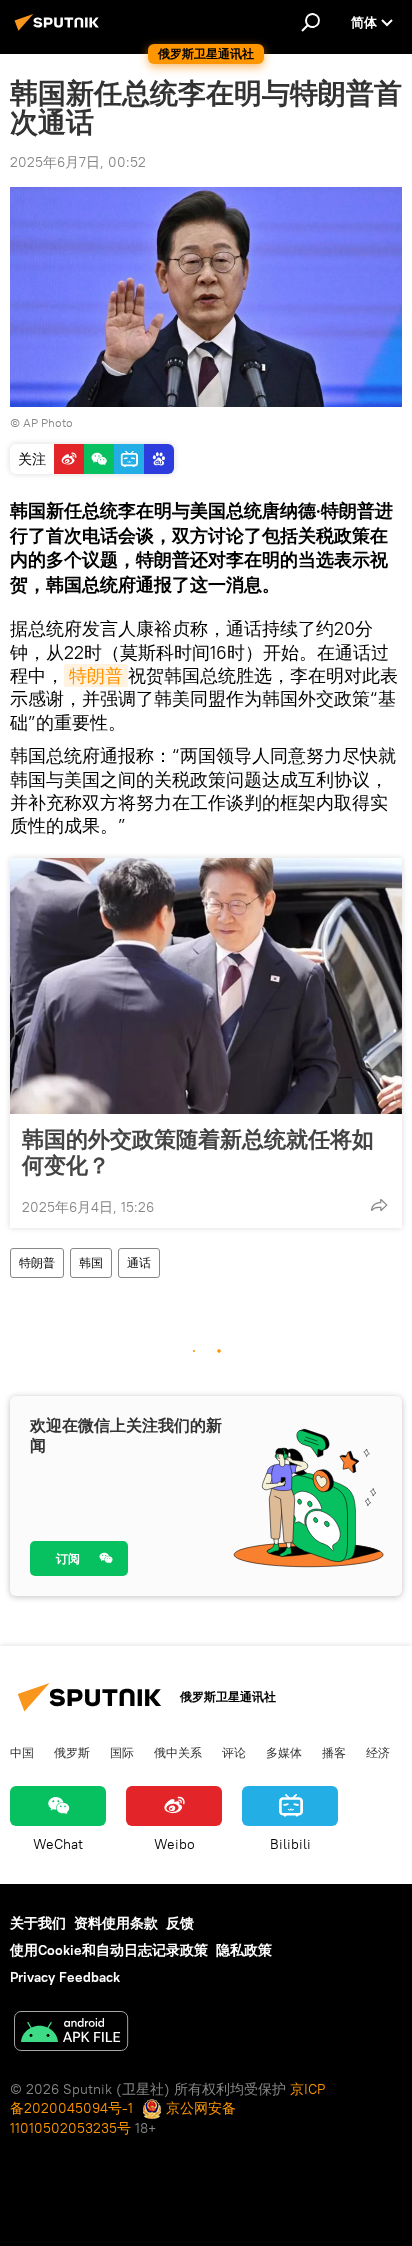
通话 (139, 1262)
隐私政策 (244, 1950)
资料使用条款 (116, 1923)
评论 (234, 1752)
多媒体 (284, 1752)
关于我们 (38, 1923)
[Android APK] (71, 2033)
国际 (122, 1752)
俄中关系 (178, 1752)
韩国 (91, 1262)
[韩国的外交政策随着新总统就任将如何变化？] (206, 986)
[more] (379, 1205)
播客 (334, 1752)
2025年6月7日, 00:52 (78, 162)
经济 (378, 1752)
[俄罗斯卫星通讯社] (60, 30)
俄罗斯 (72, 1752)
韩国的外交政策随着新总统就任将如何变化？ (198, 1152)
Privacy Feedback (65, 1977)
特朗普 (96, 675)
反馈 (180, 1923)
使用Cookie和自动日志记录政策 (109, 1950)
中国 (22, 1752)
